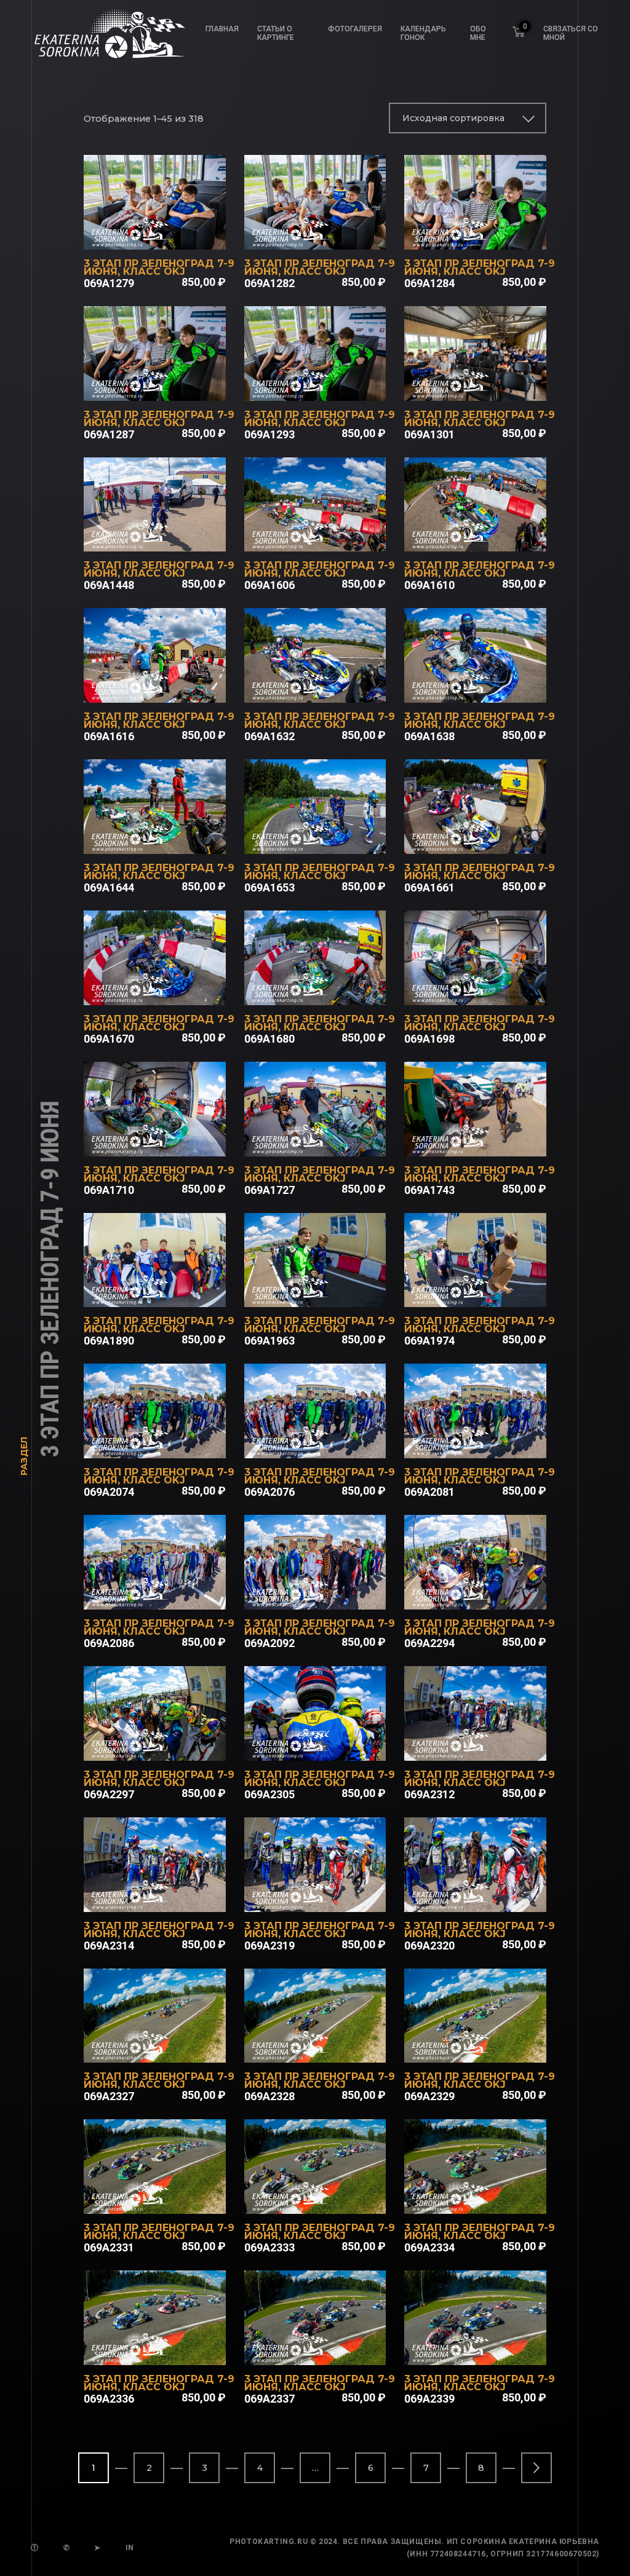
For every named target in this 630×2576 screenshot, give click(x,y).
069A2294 (429, 1643)
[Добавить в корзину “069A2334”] (492, 2198)
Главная (222, 29)
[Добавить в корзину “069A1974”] (492, 1291)
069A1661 (429, 887)
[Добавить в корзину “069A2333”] (331, 2198)
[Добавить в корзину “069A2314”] (171, 1896)
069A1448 (109, 585)
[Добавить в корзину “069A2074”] (171, 1442)
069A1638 (429, 736)
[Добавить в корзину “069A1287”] (171, 385)
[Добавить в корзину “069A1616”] (171, 687)
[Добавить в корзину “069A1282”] (331, 234)
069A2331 (109, 2247)
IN (130, 2548)
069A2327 (109, 2096)
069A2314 (109, 1946)
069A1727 (269, 1190)
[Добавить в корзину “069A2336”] (171, 2349)
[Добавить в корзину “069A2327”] (171, 2047)
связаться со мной (571, 33)
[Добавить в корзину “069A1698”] (492, 989)
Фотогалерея (355, 29)
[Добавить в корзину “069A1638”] (492, 687)
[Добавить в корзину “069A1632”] (331, 687)
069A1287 (109, 434)
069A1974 (429, 1341)
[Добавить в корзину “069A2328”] (331, 2047)
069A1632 (269, 736)
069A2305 (269, 1794)
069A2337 (269, 2399)
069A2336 (109, 2399)
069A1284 (429, 283)
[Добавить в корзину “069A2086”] (171, 1594)
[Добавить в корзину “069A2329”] (492, 2047)
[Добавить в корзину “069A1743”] (492, 1140)
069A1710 (109, 1190)
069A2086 (109, 1643)
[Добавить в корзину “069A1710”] (171, 1140)
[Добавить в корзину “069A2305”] (331, 1745)
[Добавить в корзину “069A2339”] (492, 2349)
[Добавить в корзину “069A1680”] (331, 989)
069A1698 (429, 1039)
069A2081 (429, 1492)
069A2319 (269, 1946)
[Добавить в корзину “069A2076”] (331, 1442)
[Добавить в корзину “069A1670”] (171, 989)
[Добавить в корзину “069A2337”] (331, 2349)
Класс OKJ (154, 271)
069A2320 (429, 1946)
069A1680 (269, 1039)
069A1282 (269, 283)
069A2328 (269, 2096)
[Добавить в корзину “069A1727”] (331, 1140)
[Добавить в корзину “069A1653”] (331, 838)
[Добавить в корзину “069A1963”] (331, 1291)
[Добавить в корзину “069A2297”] (171, 1745)
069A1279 (109, 283)
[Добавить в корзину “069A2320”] (492, 1896)
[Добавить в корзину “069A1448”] (171, 535)
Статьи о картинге (276, 33)
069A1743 (429, 1190)
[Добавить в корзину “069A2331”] (171, 2198)
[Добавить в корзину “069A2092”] (331, 1594)
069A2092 (269, 1643)
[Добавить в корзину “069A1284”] (492, 234)
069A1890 (109, 1341)
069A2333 (269, 2247)
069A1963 (269, 1341)
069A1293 (269, 434)
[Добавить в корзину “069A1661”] (492, 838)
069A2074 (109, 1492)
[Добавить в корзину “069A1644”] (171, 838)
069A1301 (429, 434)
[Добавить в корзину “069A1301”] (492, 385)
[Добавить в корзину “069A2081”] (492, 1442)
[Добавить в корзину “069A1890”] (171, 1291)
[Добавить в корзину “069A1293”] (331, 385)
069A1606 (269, 585)
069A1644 (109, 887)
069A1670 (109, 1039)
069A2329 (429, 2096)
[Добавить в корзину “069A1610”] (492, 535)
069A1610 (429, 585)
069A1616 (109, 736)
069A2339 (429, 2399)
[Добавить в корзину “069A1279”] (171, 234)
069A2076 (269, 1492)
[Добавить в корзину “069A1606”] (331, 535)
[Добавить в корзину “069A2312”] (492, 1745)
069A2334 (429, 2247)
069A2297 (109, 1794)
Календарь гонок (423, 33)
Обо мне (478, 33)
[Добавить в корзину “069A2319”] (331, 1896)
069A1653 (269, 887)
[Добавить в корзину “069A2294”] (492, 1594)
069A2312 (429, 1794)
